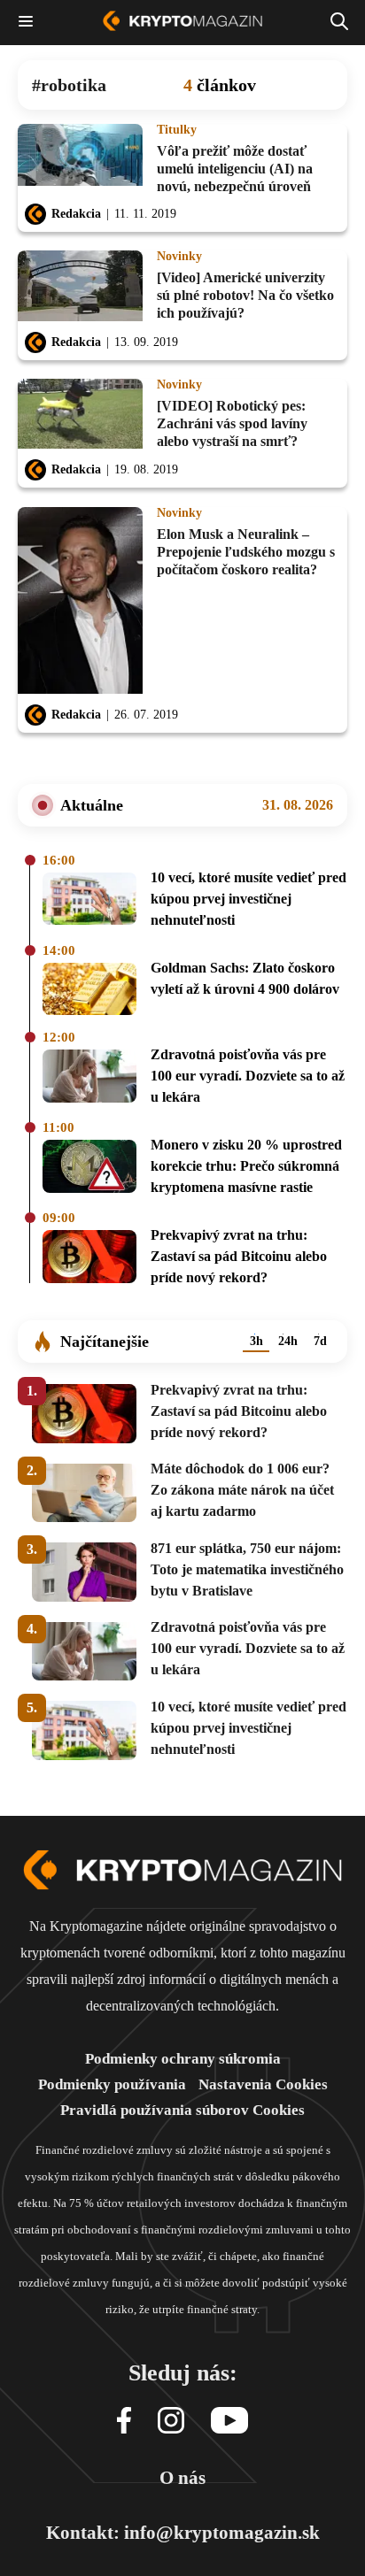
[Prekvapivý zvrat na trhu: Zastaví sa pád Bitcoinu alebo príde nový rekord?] (89, 1259)
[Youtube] (230, 2422)
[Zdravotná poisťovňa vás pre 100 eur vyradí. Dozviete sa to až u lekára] (89, 1079)
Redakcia (76, 214)
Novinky (179, 257)
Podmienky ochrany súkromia (183, 2059)
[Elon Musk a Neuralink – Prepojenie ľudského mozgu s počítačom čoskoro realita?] (80, 602)
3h (256, 1341)
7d (320, 1341)
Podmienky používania (112, 2084)
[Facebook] (124, 2422)
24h (288, 1341)
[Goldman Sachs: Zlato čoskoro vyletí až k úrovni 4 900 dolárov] (89, 991)
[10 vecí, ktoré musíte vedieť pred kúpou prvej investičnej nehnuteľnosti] (89, 902)
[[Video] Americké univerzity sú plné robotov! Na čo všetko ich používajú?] (80, 287)
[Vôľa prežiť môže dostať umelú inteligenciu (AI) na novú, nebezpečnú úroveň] (80, 160)
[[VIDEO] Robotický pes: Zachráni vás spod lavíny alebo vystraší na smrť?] (80, 415)
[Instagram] (171, 2422)
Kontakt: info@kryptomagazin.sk (183, 2533)
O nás (182, 2478)
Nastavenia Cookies (263, 2084)
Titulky (177, 130)
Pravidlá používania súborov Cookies (182, 2110)
